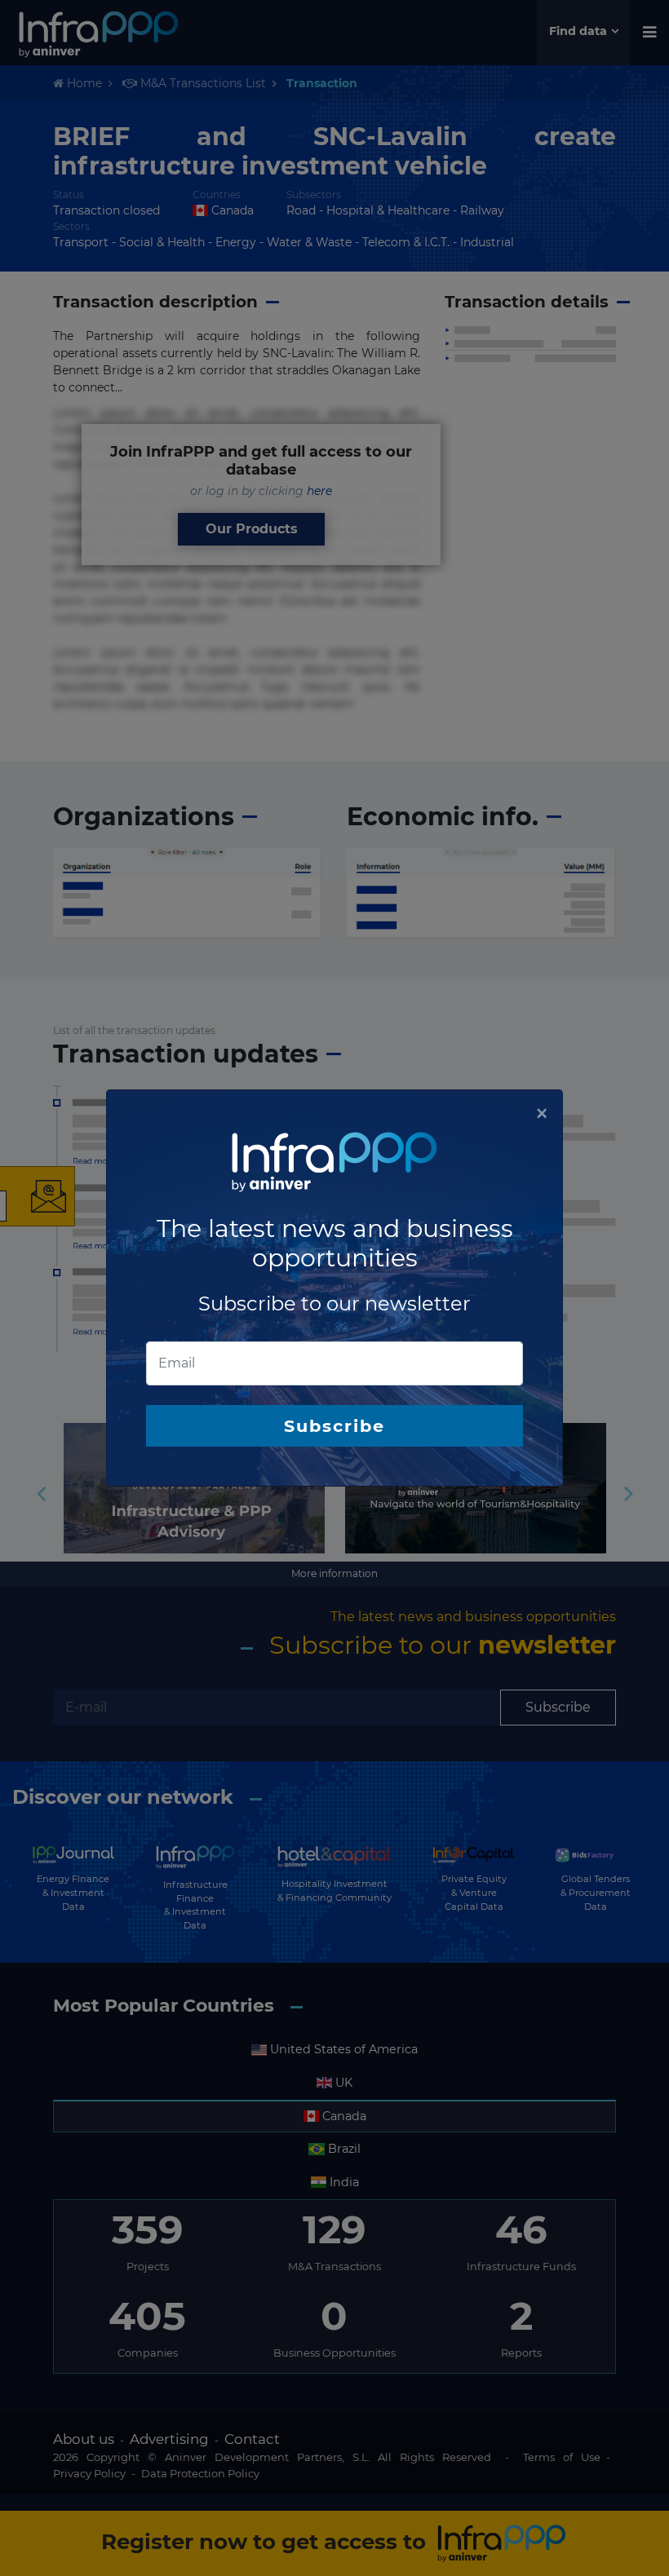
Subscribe (334, 1426)
